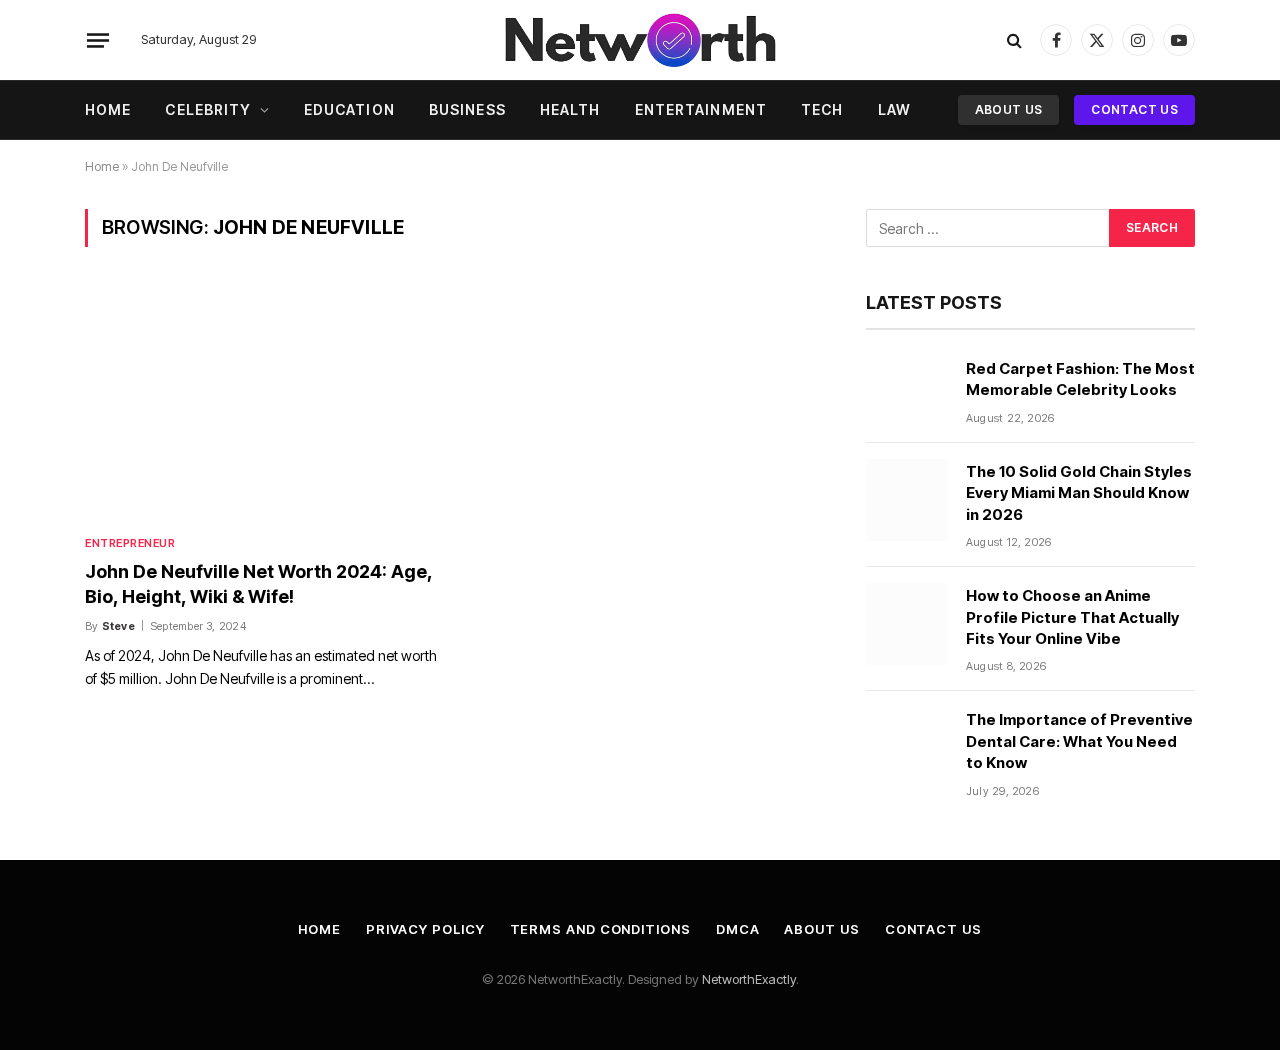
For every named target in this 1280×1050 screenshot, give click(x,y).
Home (108, 109)
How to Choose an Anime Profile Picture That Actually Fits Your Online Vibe (1072, 617)
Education (349, 109)
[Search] (1014, 40)
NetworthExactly (749, 979)
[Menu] (98, 40)
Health (570, 109)
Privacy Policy (425, 929)
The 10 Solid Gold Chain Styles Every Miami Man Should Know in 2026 (1079, 493)
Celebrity (208, 109)
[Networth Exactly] (640, 40)
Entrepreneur (130, 543)
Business (467, 109)
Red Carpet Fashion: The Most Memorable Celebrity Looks (1080, 379)
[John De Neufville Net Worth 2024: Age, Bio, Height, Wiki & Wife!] (264, 402)
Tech (822, 109)
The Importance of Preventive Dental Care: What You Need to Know (1079, 741)
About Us (1009, 109)
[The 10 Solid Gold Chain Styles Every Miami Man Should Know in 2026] (907, 500)
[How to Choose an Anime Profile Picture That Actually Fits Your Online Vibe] (907, 624)
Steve (118, 626)
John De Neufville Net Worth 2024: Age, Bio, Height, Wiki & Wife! (258, 583)
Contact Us (1134, 109)
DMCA (738, 929)
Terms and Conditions (600, 929)
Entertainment (701, 109)
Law (894, 109)
